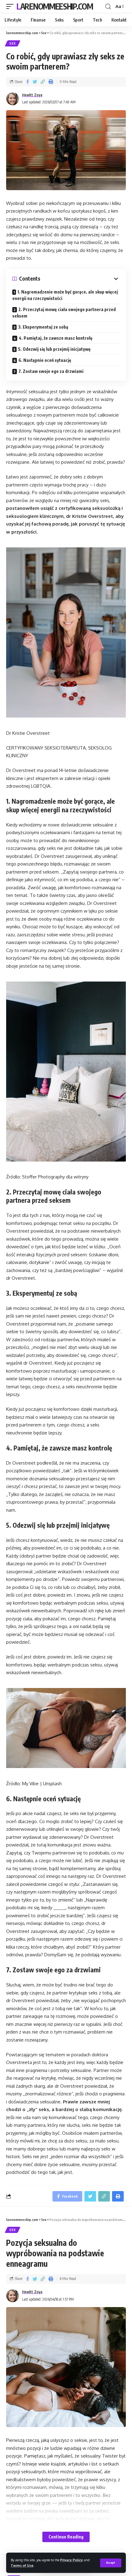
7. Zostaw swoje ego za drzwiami (51, 371)
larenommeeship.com (55, 6)
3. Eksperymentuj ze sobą (43, 327)
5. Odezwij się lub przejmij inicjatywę (54, 349)
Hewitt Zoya (32, 95)
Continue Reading (66, 2537)
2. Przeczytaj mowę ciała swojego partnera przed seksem (64, 313)
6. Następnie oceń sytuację (45, 360)
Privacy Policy (72, 2560)
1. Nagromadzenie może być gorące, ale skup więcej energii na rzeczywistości (65, 295)
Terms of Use (22, 2565)
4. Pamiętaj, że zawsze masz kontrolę (56, 338)
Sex (13, 43)
